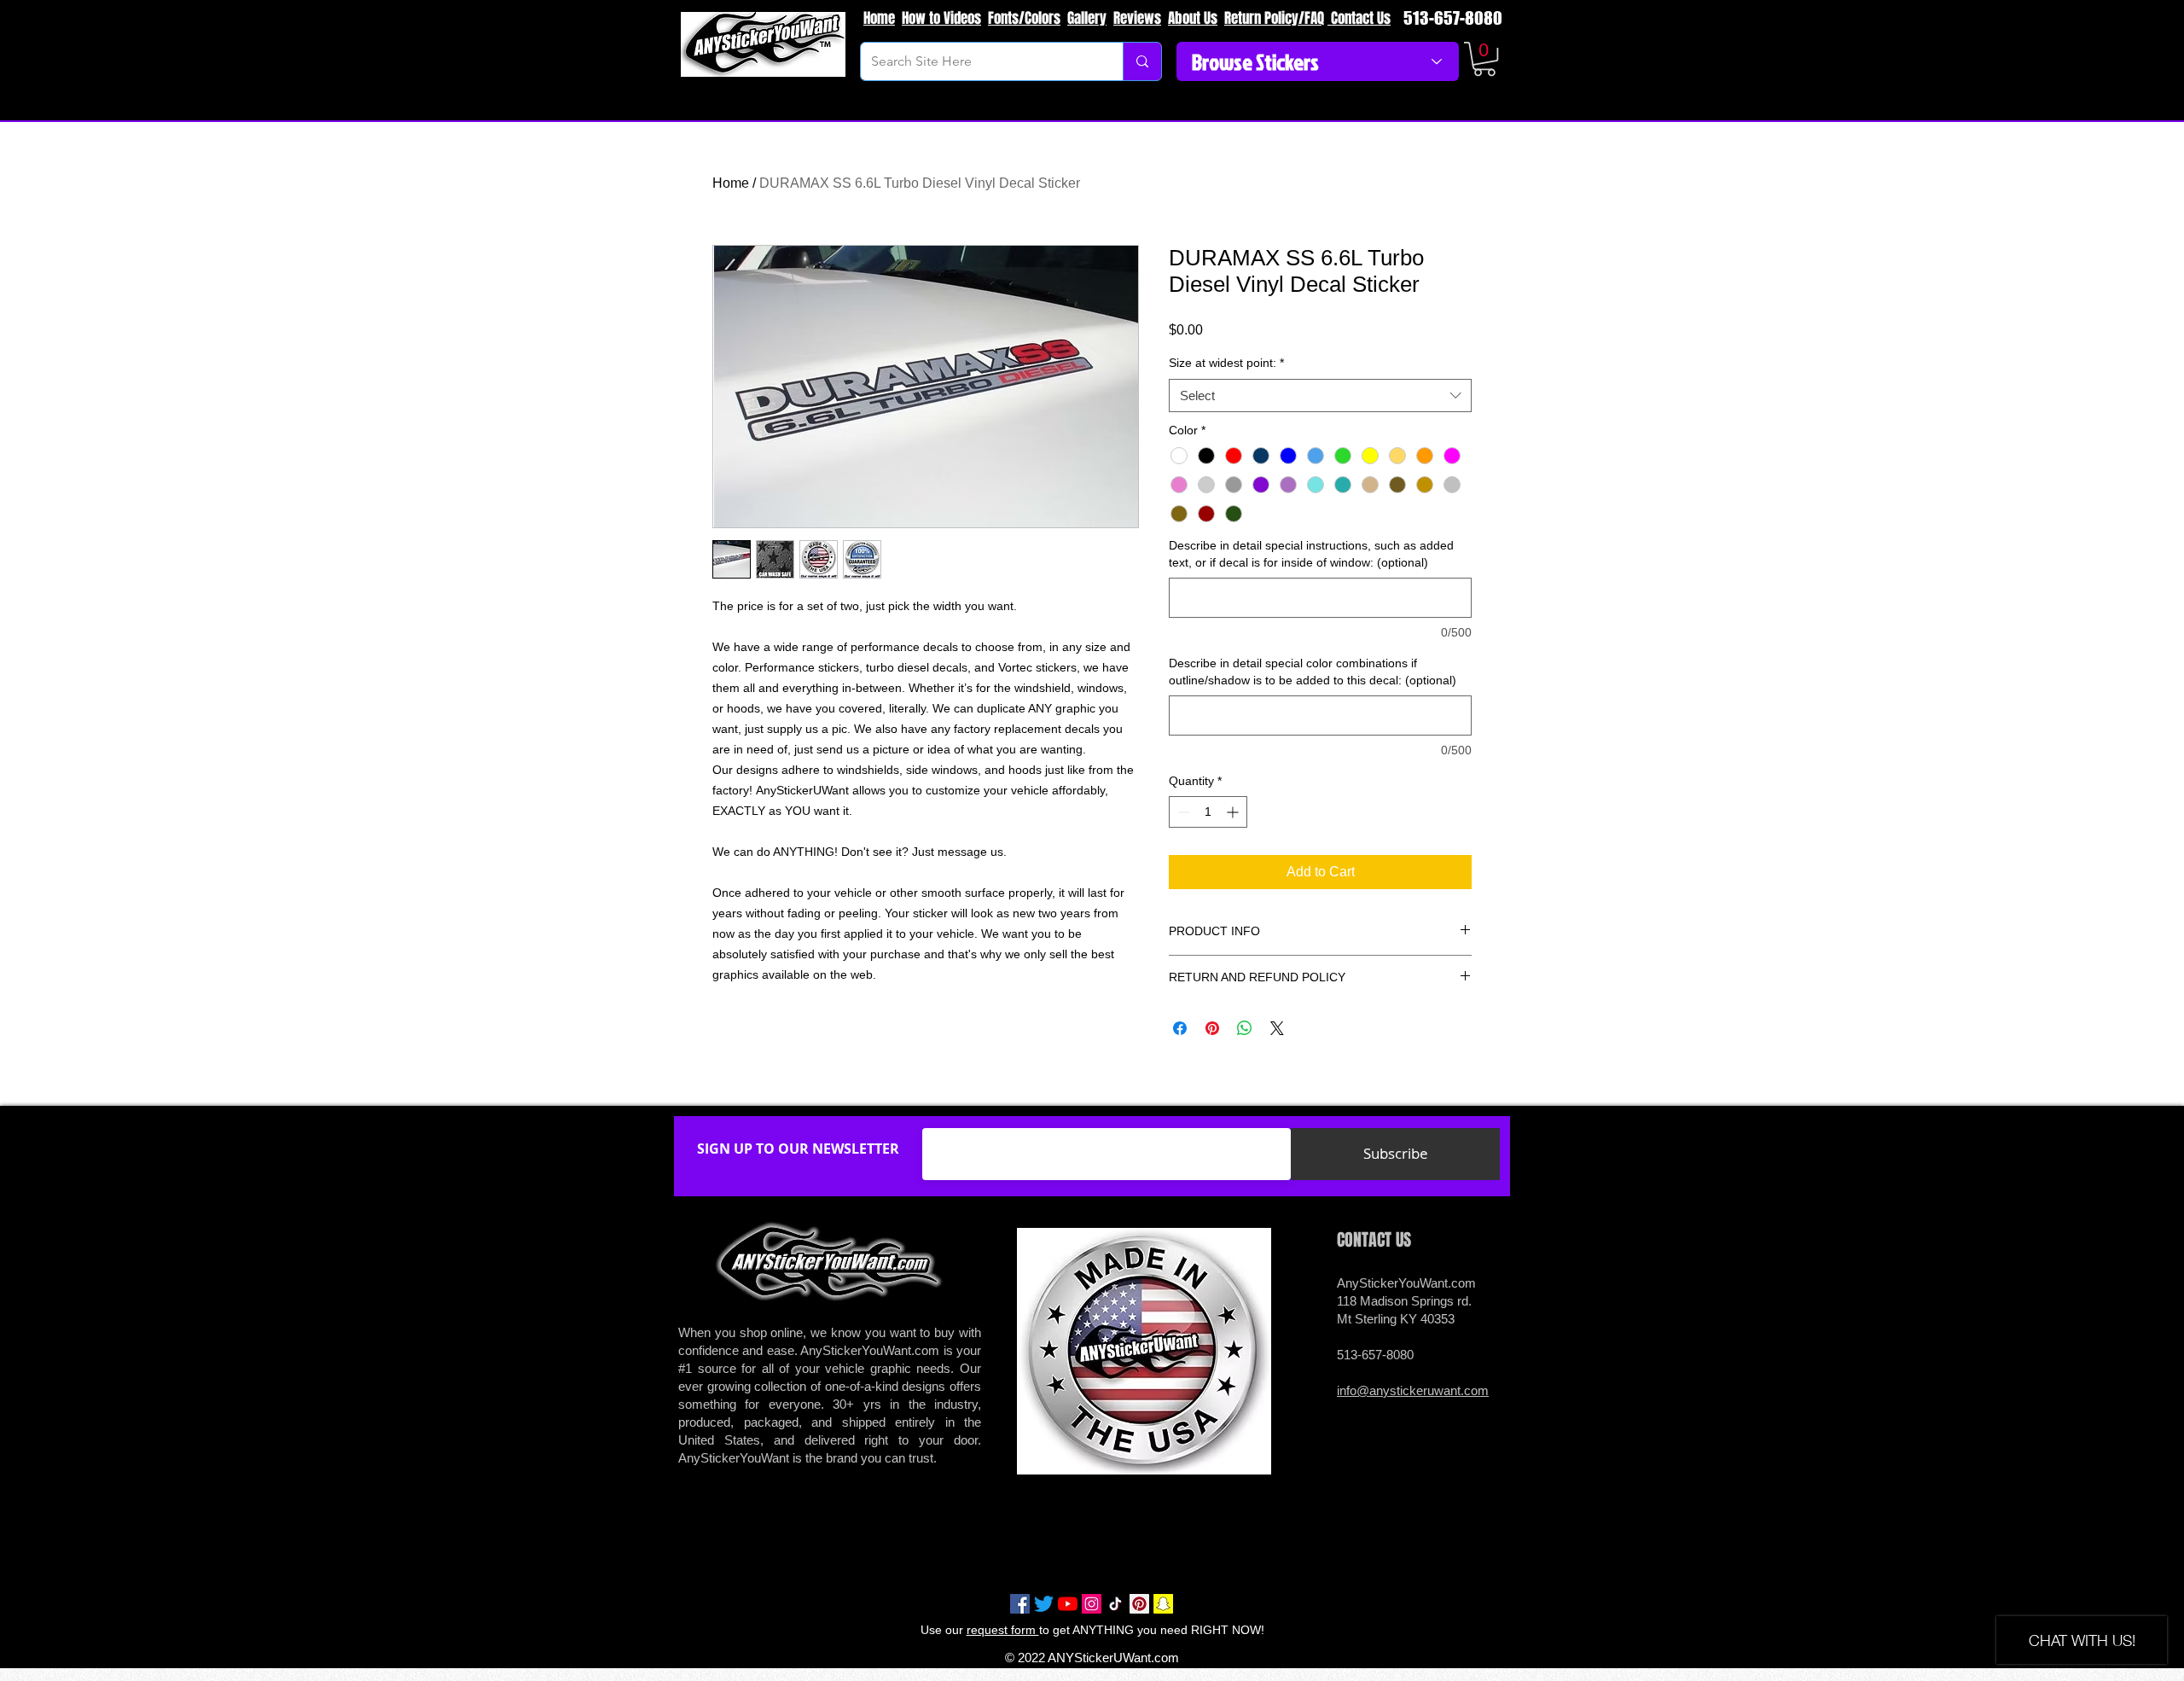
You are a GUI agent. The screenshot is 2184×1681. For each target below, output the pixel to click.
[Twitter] (1044, 1604)
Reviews (1137, 18)
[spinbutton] (1208, 812)
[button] (1484, 59)
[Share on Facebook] (1180, 1028)
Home (879, 18)
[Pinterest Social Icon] (1139, 1604)
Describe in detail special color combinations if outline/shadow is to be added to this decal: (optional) (1313, 672)
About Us (1193, 18)
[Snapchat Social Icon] (1163, 1604)
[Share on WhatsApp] (1245, 1028)
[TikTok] (1115, 1604)
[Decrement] (1182, 812)
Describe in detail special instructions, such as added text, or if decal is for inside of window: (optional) (1311, 554)
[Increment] (1234, 812)
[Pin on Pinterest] (1212, 1028)
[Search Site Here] (1142, 61)
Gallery (1087, 18)
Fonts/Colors (1024, 18)
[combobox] (1320, 396)
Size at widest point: (1226, 363)
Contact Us (1359, 18)
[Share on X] (1277, 1028)
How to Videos (941, 18)
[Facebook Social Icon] (1020, 1604)
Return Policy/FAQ (1274, 18)
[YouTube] (1068, 1604)
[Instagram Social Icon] (1092, 1604)
